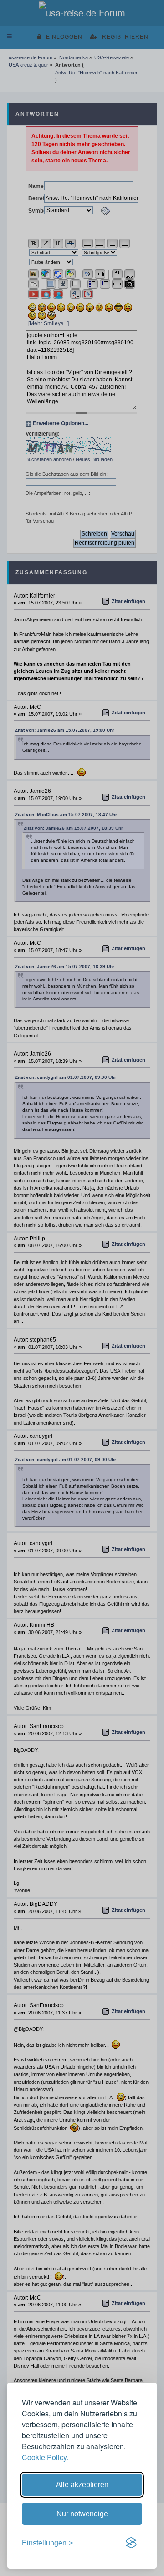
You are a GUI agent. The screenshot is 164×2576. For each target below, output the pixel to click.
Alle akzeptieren (82, 2485)
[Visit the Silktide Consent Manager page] (131, 2543)
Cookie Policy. (45, 2457)
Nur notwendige (82, 2514)
